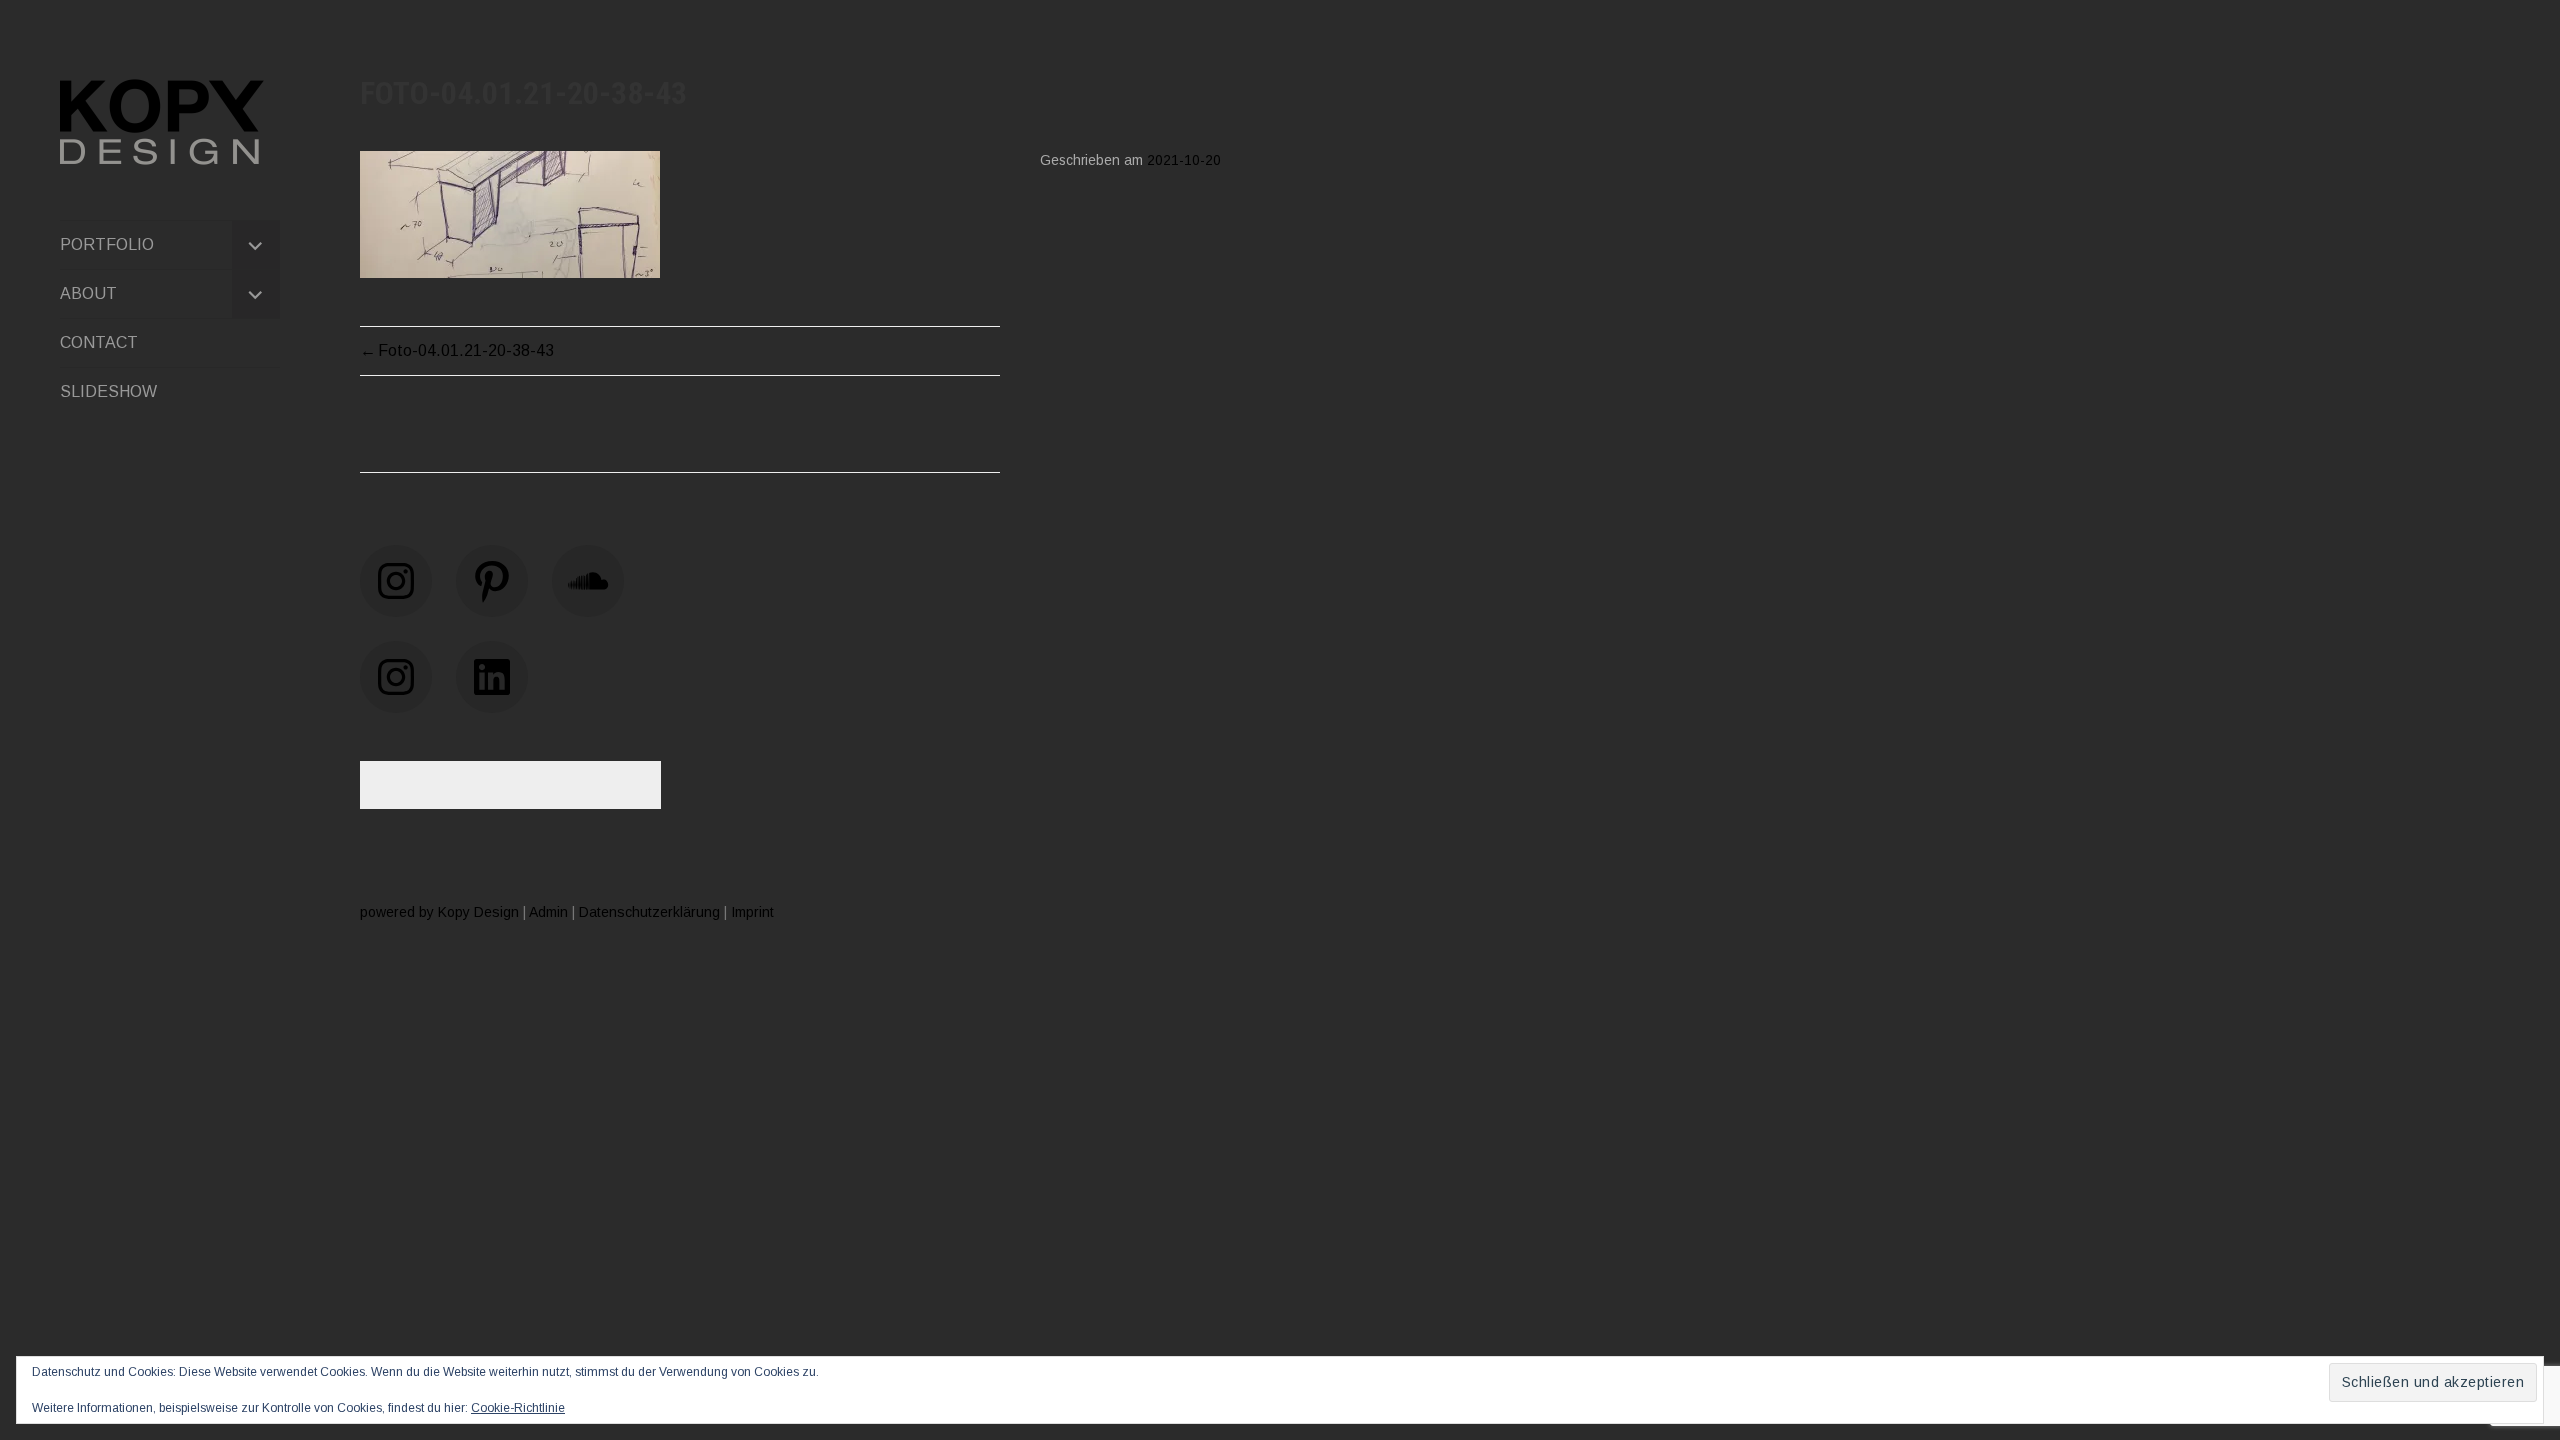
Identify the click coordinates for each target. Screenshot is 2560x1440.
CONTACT (99, 342)
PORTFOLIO (107, 244)
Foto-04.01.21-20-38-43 (466, 350)
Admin (548, 912)
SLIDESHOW (108, 391)
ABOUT (88, 293)
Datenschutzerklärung (649, 912)
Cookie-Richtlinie (518, 1408)
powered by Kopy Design (439, 912)
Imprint (752, 912)
